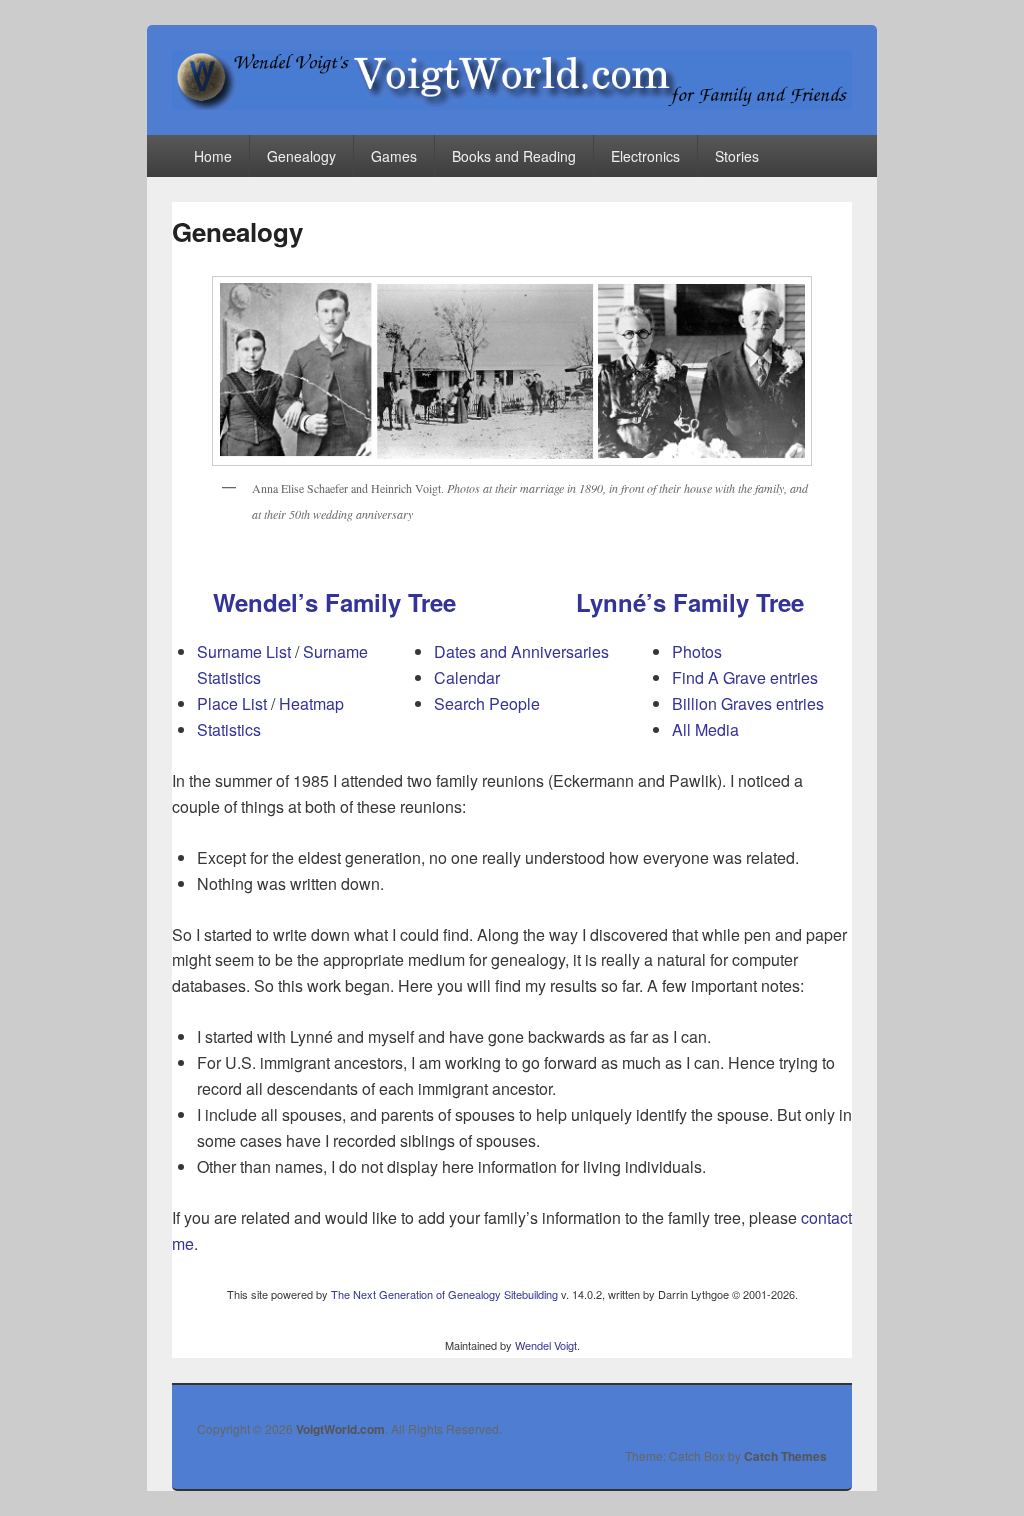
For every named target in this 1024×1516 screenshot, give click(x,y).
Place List (232, 703)
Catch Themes (785, 1456)
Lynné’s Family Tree (690, 602)
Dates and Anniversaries (521, 651)
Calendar (467, 677)
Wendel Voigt (546, 1345)
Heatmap (311, 703)
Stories (737, 156)
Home (213, 156)
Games (394, 156)
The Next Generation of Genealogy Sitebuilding (444, 1294)
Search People (487, 703)
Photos (697, 651)
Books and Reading (514, 156)
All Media (705, 729)
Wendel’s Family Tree (334, 602)
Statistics (229, 729)
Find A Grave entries (745, 677)
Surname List (244, 651)
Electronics (645, 156)
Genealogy (301, 156)
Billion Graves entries (748, 703)
